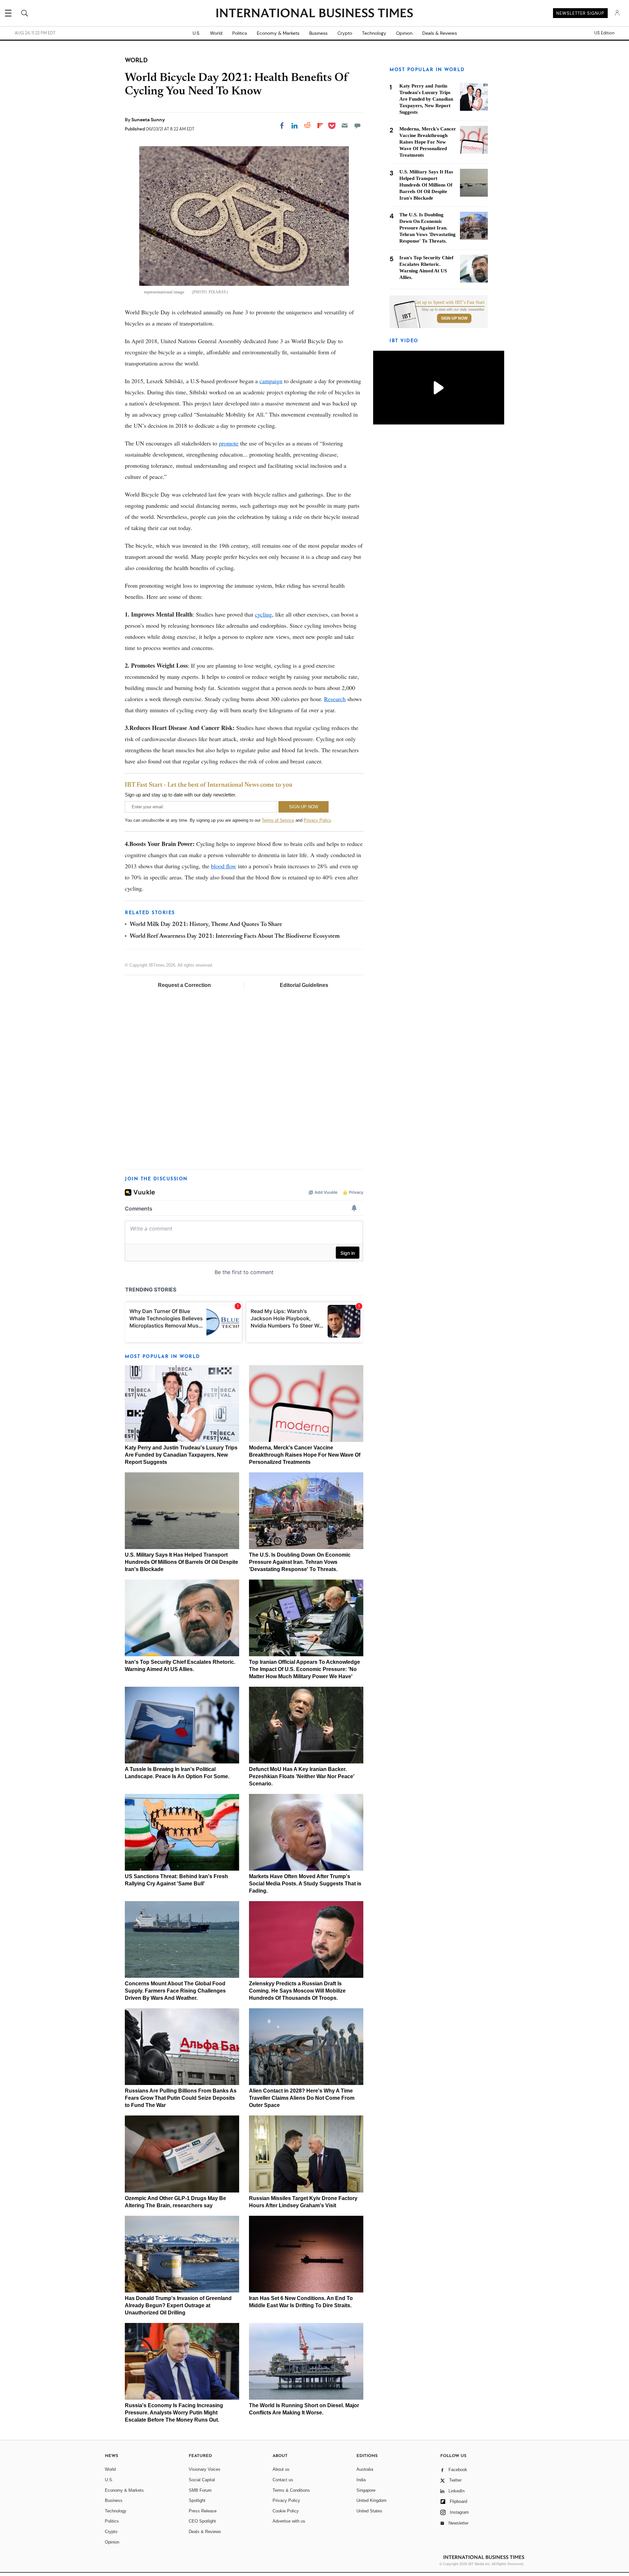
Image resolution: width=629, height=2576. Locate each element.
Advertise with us (289, 2521)
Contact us (283, 2480)
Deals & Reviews (440, 33)
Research (335, 699)
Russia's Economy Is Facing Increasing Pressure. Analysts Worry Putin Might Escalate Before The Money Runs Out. (174, 2413)
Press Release (203, 2511)
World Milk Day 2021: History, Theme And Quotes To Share (206, 925)
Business (318, 33)
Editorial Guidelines (304, 985)
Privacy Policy (317, 820)
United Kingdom (372, 2500)
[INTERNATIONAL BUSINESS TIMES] (314, 14)
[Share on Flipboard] (320, 126)
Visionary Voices (205, 2469)
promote (229, 443)
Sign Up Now (454, 318)
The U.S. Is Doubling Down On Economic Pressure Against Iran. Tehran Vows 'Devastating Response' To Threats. (300, 1562)
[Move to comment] (357, 126)
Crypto (345, 33)
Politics (240, 33)
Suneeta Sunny (148, 120)
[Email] (345, 126)
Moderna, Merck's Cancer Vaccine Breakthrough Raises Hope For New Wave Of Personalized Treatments (305, 1455)
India (361, 2480)
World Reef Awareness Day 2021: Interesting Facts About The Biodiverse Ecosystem (235, 936)
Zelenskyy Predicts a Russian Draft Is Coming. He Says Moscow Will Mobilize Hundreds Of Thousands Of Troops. (297, 1991)
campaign (271, 381)
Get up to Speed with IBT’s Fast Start (449, 303)
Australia (365, 2469)
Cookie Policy (286, 2511)
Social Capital (202, 2480)
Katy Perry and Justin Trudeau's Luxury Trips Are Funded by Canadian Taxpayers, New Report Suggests (181, 1455)
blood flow (224, 866)
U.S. (196, 33)
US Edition (604, 33)
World (216, 33)
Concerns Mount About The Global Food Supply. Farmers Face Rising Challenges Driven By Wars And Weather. (175, 1991)
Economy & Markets (278, 33)
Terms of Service (278, 820)
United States (369, 2511)
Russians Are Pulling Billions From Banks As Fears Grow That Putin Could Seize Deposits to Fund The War (181, 2098)
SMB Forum (200, 2490)
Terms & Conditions (291, 2490)
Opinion (404, 33)
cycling (263, 614)
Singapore (366, 2490)
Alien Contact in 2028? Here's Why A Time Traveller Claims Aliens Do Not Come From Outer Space (302, 2098)
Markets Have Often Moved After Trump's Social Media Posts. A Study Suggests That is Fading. (305, 1884)
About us (281, 2469)
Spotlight (197, 2500)
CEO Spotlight (202, 2521)
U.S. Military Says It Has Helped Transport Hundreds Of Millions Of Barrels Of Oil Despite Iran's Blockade (181, 1562)
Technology (374, 33)
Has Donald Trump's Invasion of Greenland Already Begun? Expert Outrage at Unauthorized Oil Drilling (178, 2305)
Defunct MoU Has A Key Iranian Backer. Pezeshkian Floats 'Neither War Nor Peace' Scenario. (302, 1776)
